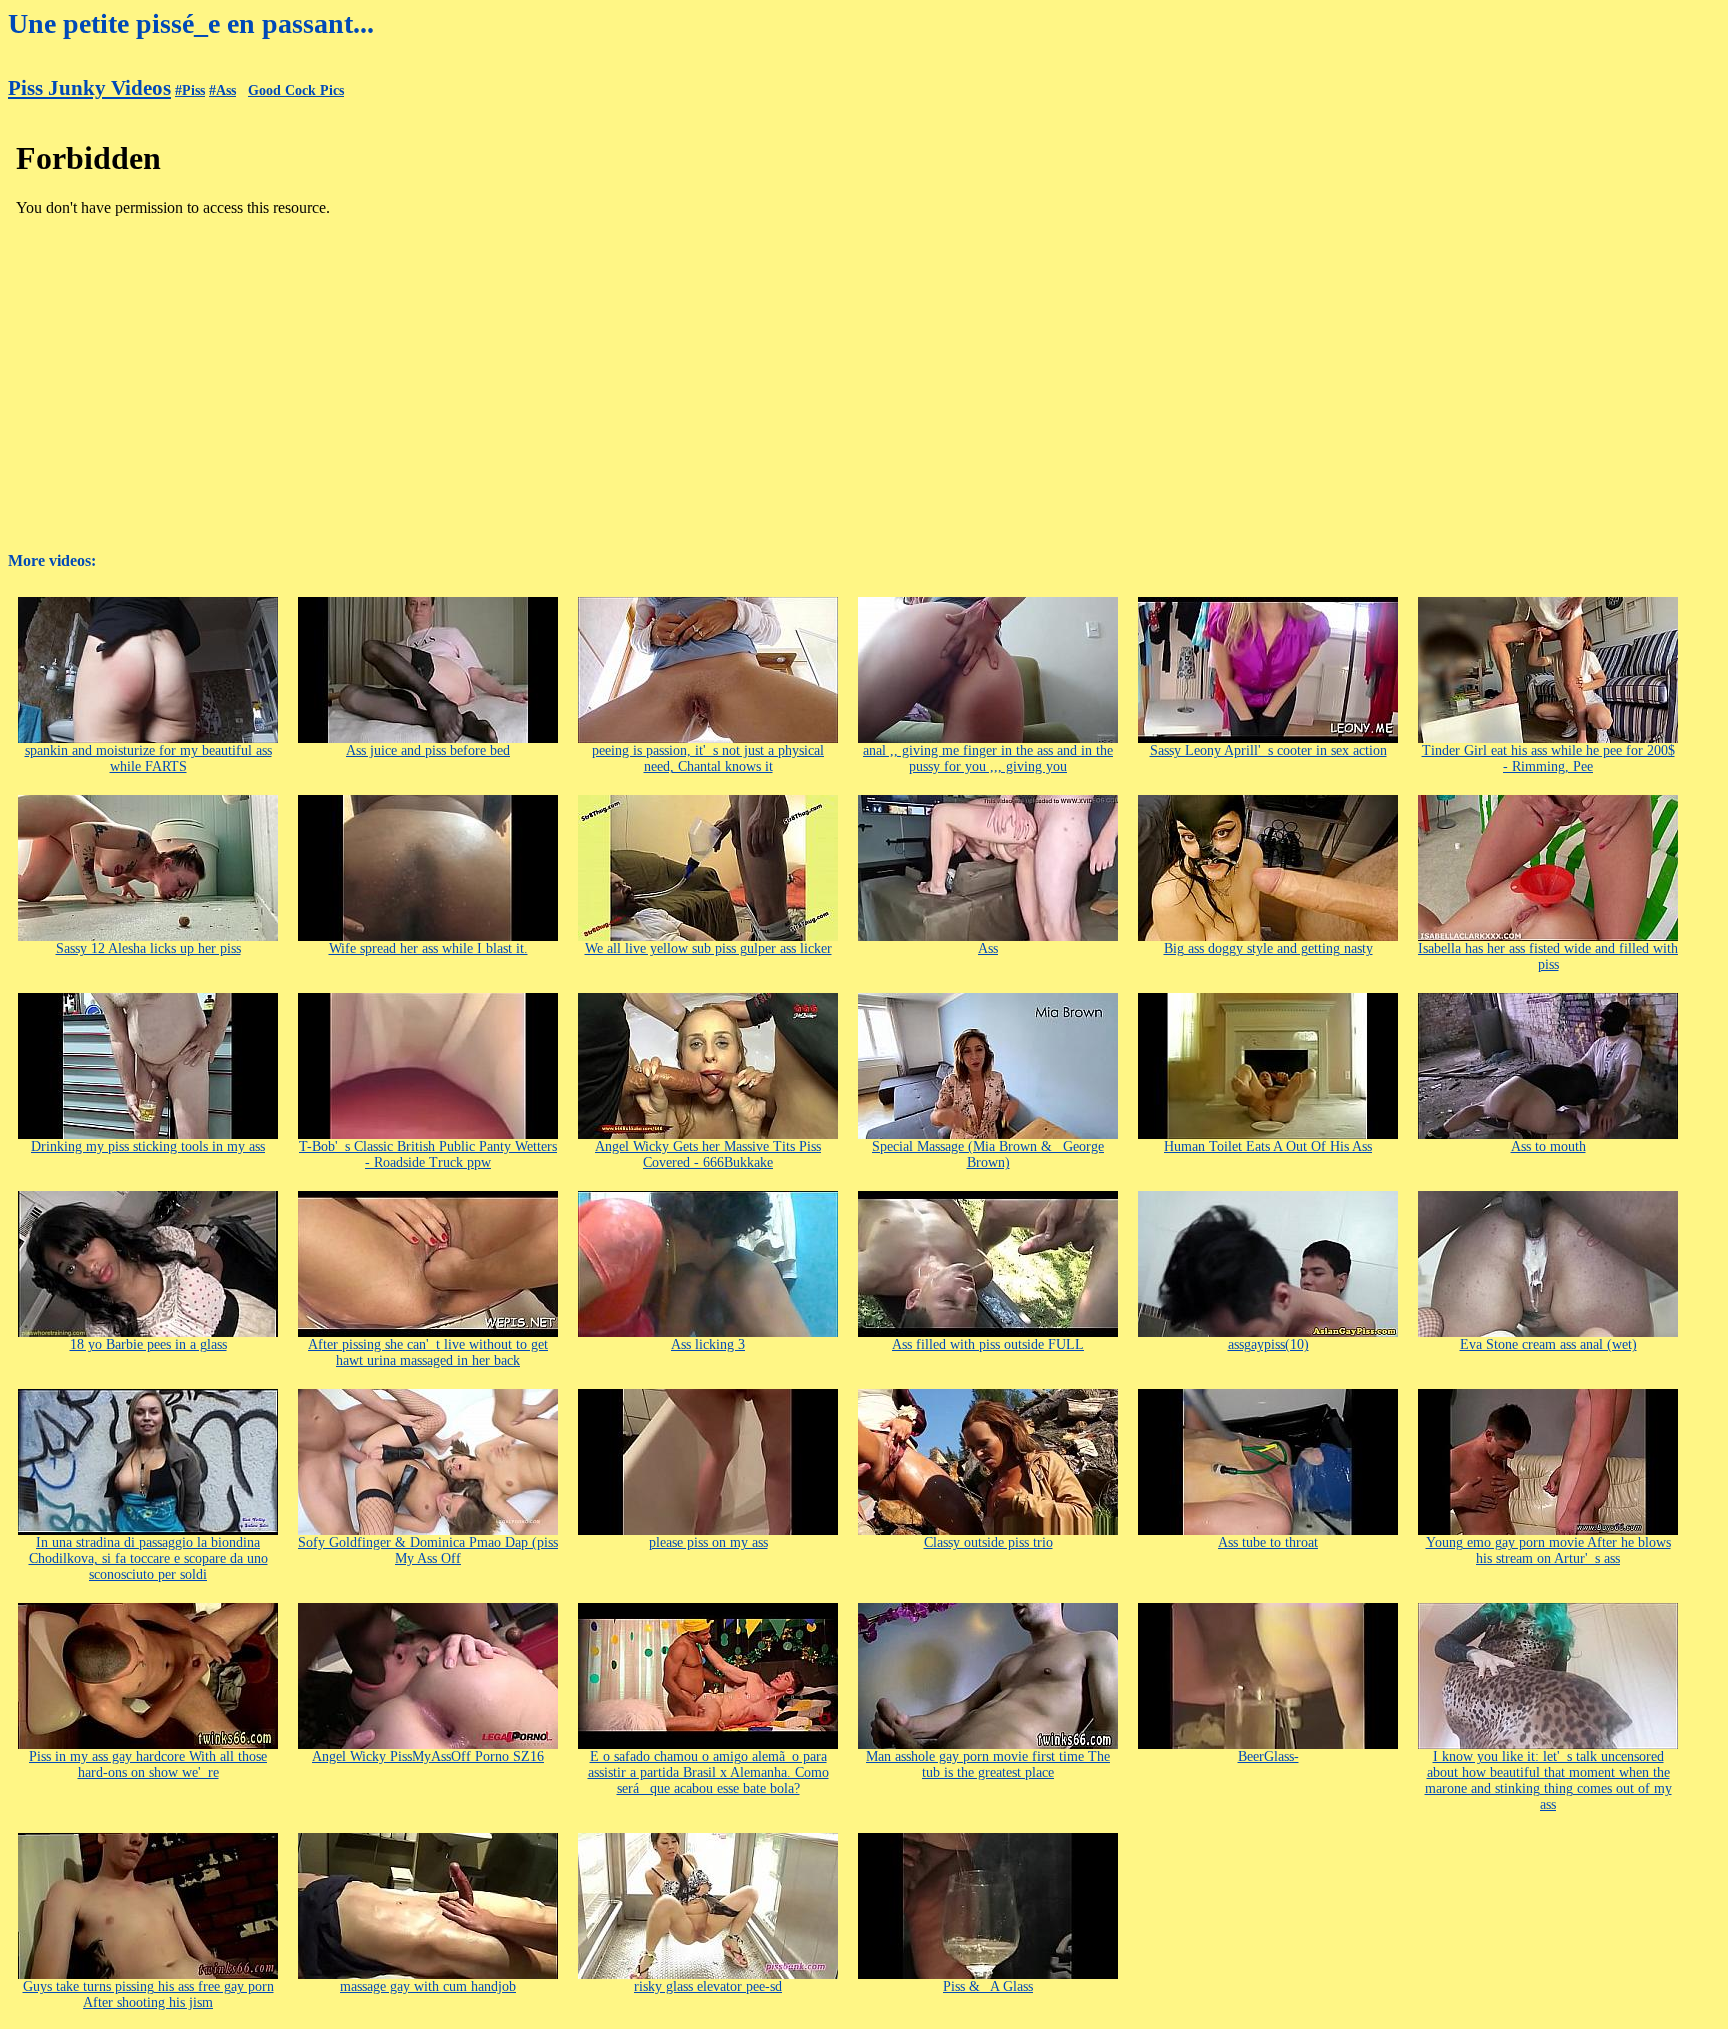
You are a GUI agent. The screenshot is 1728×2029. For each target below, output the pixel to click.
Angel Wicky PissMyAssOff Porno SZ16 (428, 1756)
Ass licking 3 (708, 1344)
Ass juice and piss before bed (428, 750)
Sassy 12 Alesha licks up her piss (148, 948)
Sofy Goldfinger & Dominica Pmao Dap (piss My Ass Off (428, 1550)
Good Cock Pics (296, 90)
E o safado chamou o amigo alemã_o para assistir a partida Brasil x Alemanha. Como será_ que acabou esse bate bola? (708, 1772)
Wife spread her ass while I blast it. (428, 948)
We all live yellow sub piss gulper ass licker (708, 948)
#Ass (222, 90)
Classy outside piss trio (988, 1542)
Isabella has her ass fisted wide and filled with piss (1548, 956)
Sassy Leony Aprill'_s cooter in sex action (1268, 750)
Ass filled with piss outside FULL (988, 1344)
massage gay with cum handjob (428, 1986)
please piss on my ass (708, 1542)
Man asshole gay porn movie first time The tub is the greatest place (988, 1764)
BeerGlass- (1268, 1756)
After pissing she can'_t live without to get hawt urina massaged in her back (428, 1352)
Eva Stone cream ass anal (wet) (1548, 1344)
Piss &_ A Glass (988, 1986)
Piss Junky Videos (89, 88)
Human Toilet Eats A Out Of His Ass (1268, 1146)
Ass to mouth (1548, 1146)
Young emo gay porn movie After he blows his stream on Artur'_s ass (1548, 1550)
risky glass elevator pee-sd (708, 1986)
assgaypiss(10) (1268, 1344)
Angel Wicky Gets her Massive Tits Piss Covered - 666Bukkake (708, 1154)
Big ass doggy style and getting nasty (1268, 948)
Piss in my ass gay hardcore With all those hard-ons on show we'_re (148, 1764)
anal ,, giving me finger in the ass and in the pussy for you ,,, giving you (988, 758)
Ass (988, 948)
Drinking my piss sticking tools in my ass (148, 1146)
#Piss (190, 90)
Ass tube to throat (1268, 1542)
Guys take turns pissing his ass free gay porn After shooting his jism (148, 1994)
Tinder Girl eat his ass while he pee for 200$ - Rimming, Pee (1548, 758)
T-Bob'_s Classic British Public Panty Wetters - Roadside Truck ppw (428, 1154)
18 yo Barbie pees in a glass (148, 1344)
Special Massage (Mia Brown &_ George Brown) (988, 1154)
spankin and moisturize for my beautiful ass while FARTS (148, 758)
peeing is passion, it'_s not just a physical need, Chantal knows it (708, 758)
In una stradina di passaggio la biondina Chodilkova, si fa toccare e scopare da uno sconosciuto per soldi (148, 1558)
